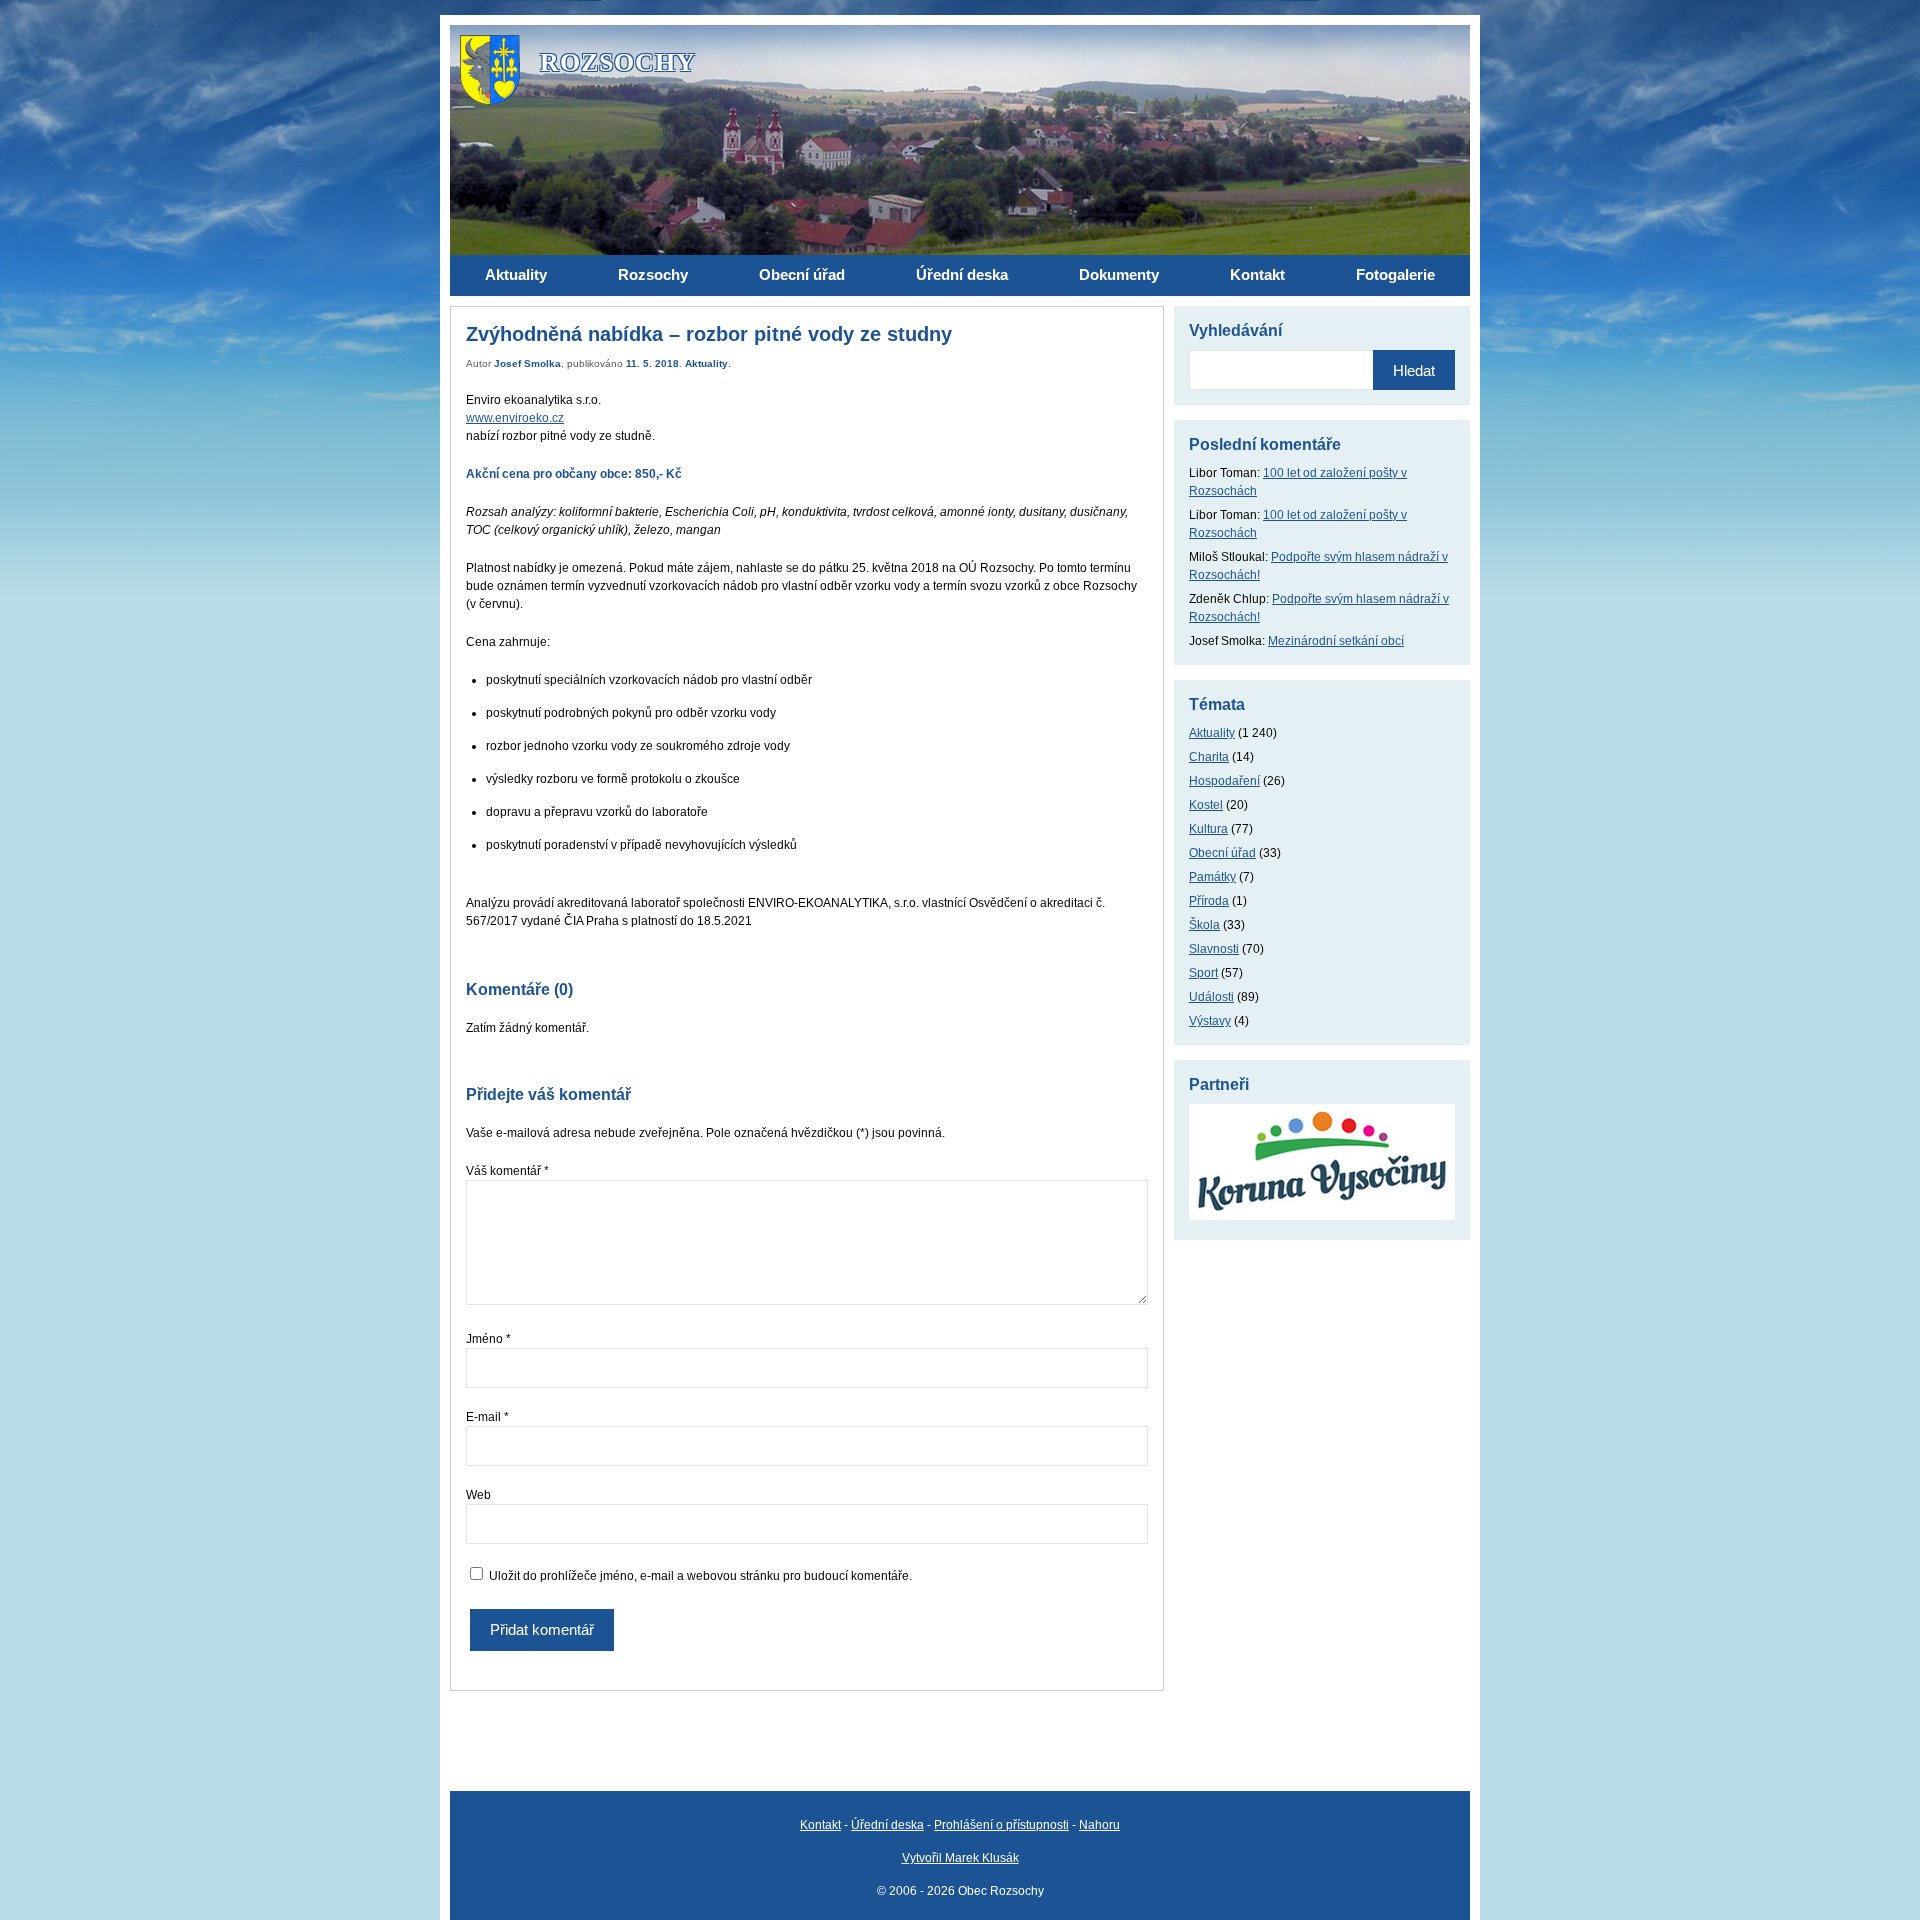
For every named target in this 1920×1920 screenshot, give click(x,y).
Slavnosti (1214, 949)
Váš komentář (507, 1171)
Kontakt (820, 1825)
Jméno (488, 1339)
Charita (1209, 757)
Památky (1212, 877)
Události (1211, 997)
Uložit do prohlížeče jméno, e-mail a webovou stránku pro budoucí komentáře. (700, 1576)
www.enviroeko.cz (515, 418)
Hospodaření (1224, 781)
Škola (1204, 925)
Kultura (1208, 829)
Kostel (1206, 805)
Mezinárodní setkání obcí (1336, 641)
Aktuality (706, 363)
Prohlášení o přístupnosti (1001, 1825)
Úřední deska (887, 1825)
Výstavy (1210, 1021)
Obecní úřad (1222, 853)
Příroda (1209, 901)
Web (478, 1495)
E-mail (487, 1417)
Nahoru (1099, 1825)
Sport (1203, 973)
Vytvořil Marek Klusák (960, 1858)
